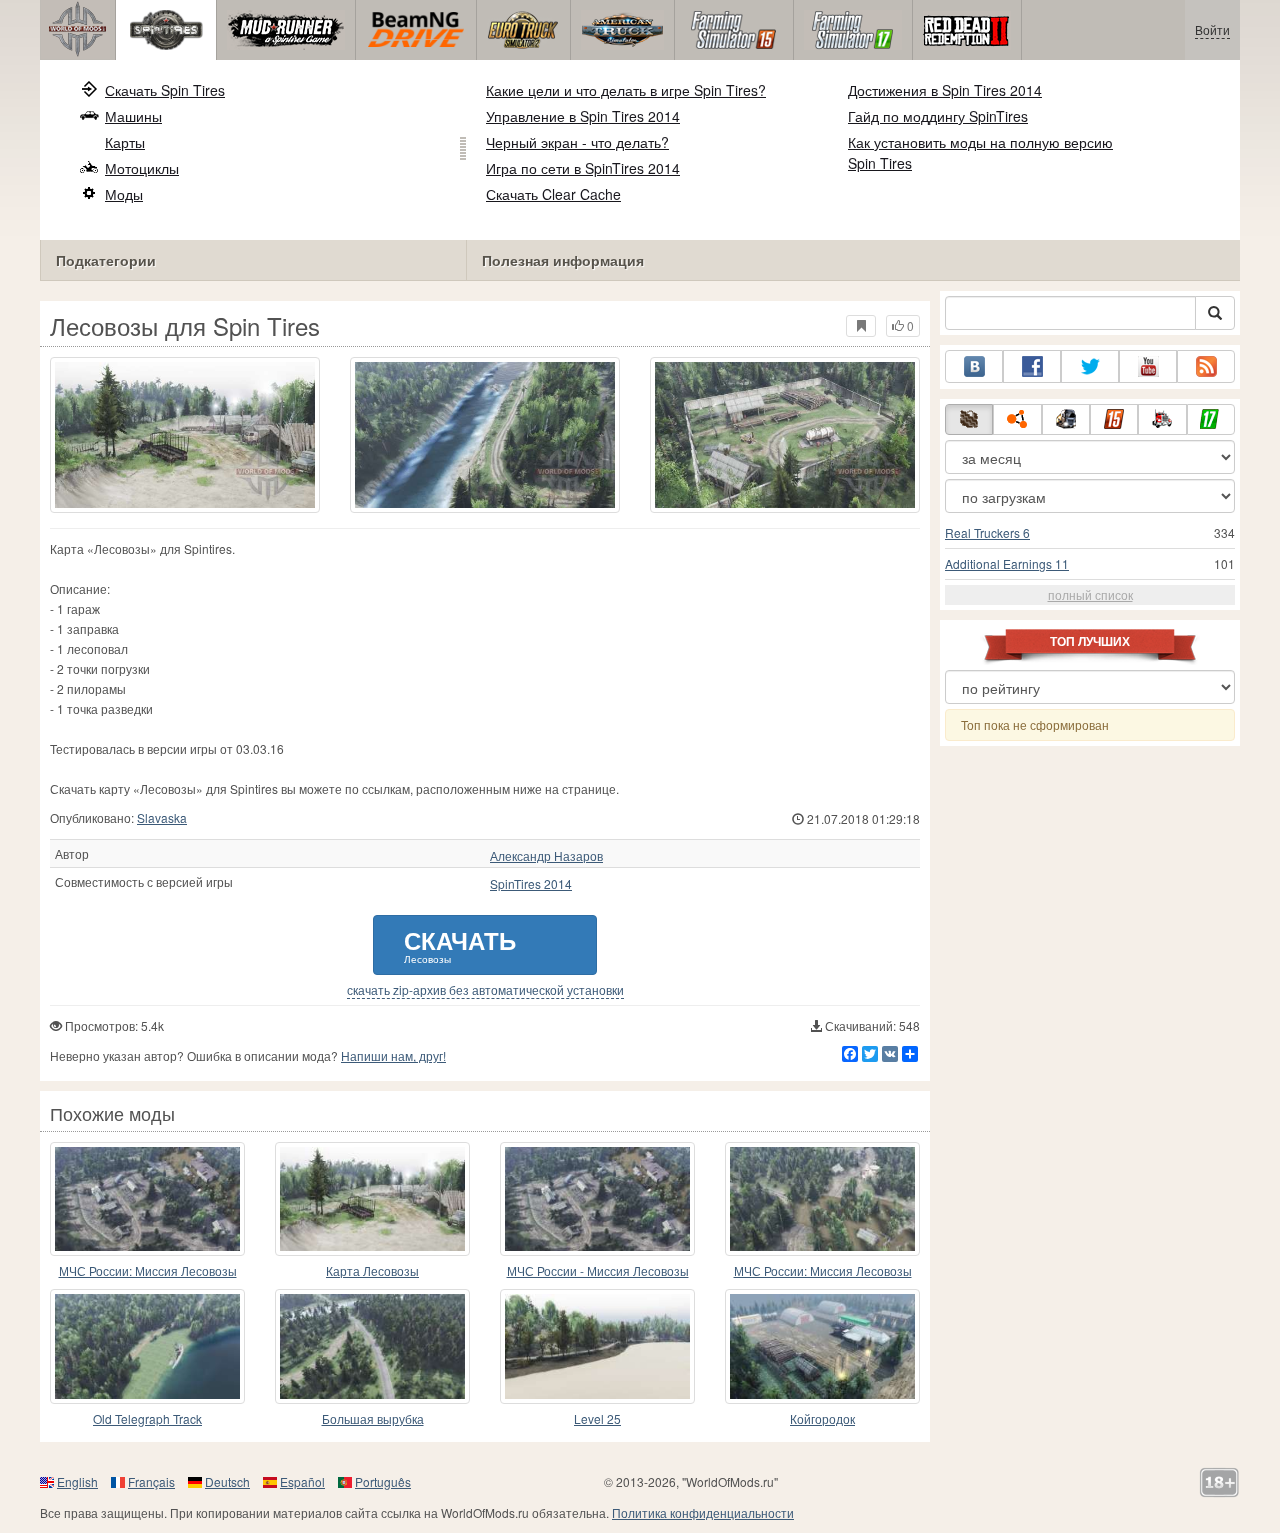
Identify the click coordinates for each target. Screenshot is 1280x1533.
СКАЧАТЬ (460, 944)
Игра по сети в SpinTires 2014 (583, 168)
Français (151, 1481)
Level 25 (597, 1418)
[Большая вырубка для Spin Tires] (372, 1346)
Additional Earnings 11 (1007, 563)
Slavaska (162, 817)
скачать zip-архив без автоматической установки (485, 990)
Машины (133, 116)
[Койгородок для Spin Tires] (822, 1346)
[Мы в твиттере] (1090, 366)
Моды (124, 194)
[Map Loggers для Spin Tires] (372, 1199)
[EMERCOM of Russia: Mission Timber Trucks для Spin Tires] (147, 1199)
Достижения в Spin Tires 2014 (945, 90)
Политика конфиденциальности (703, 1512)
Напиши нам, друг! (393, 1055)
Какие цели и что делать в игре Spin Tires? (626, 90)
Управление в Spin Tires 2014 (583, 116)
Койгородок (822, 1418)
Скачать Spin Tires (165, 90)
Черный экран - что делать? (577, 142)
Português (383, 1481)
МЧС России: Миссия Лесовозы (148, 1270)
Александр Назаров (546, 856)
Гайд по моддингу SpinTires (938, 116)
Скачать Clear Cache (553, 194)
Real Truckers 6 (987, 532)
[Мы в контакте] (974, 366)
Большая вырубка (373, 1418)
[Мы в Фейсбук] (1032, 366)
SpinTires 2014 (531, 884)
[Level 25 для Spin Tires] (597, 1346)
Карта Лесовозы (372, 1270)
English (77, 1481)
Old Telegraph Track (147, 1418)
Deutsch (227, 1481)
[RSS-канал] (1206, 366)
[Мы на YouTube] (1148, 366)
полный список (1090, 594)
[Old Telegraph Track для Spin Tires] (147, 1346)
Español (302, 1481)
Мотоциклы (142, 168)
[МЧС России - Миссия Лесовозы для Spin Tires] (597, 1199)
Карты (125, 142)
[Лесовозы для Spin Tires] (185, 435)
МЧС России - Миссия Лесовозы (598, 1270)
